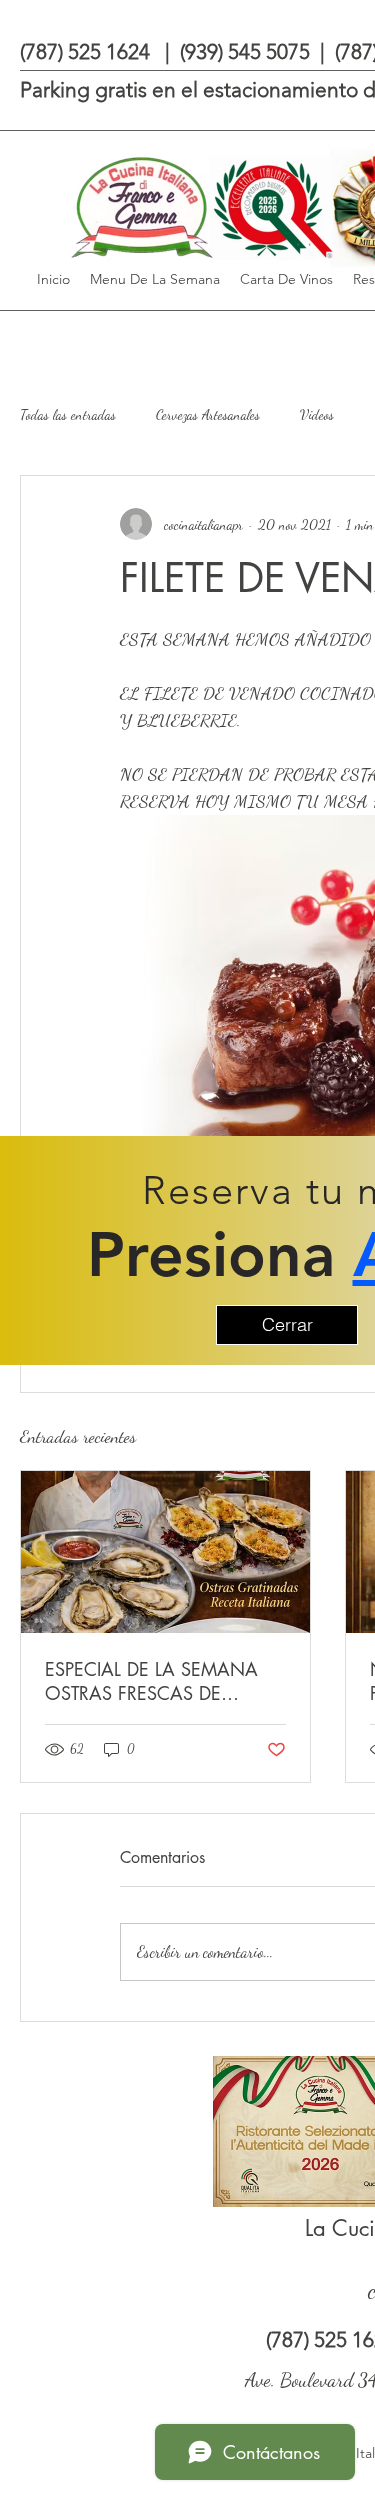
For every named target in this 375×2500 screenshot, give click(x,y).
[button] (287, 1325)
